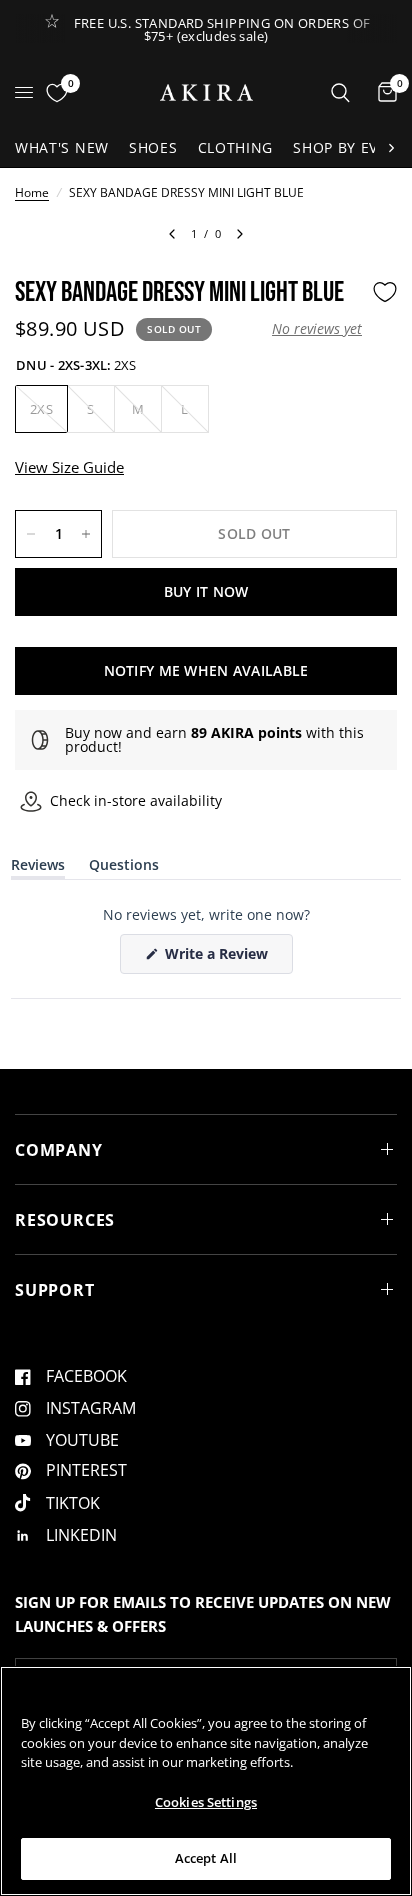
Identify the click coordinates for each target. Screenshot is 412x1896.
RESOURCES (65, 1220)
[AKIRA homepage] (206, 92)
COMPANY (59, 1150)
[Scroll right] (391, 148)
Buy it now (206, 591)
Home (32, 192)
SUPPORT (55, 1290)
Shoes (153, 147)
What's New (62, 147)
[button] (317, 329)
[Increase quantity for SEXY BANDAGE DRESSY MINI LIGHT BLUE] (86, 534)
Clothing (236, 147)
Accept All (206, 1858)
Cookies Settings (206, 1802)
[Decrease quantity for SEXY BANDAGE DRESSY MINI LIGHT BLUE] (31, 534)
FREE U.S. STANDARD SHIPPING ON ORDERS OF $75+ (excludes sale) (222, 29)
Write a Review (220, 958)
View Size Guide (69, 467)
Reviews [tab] (38, 868)
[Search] (340, 92)
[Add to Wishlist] (385, 292)
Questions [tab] (124, 868)
